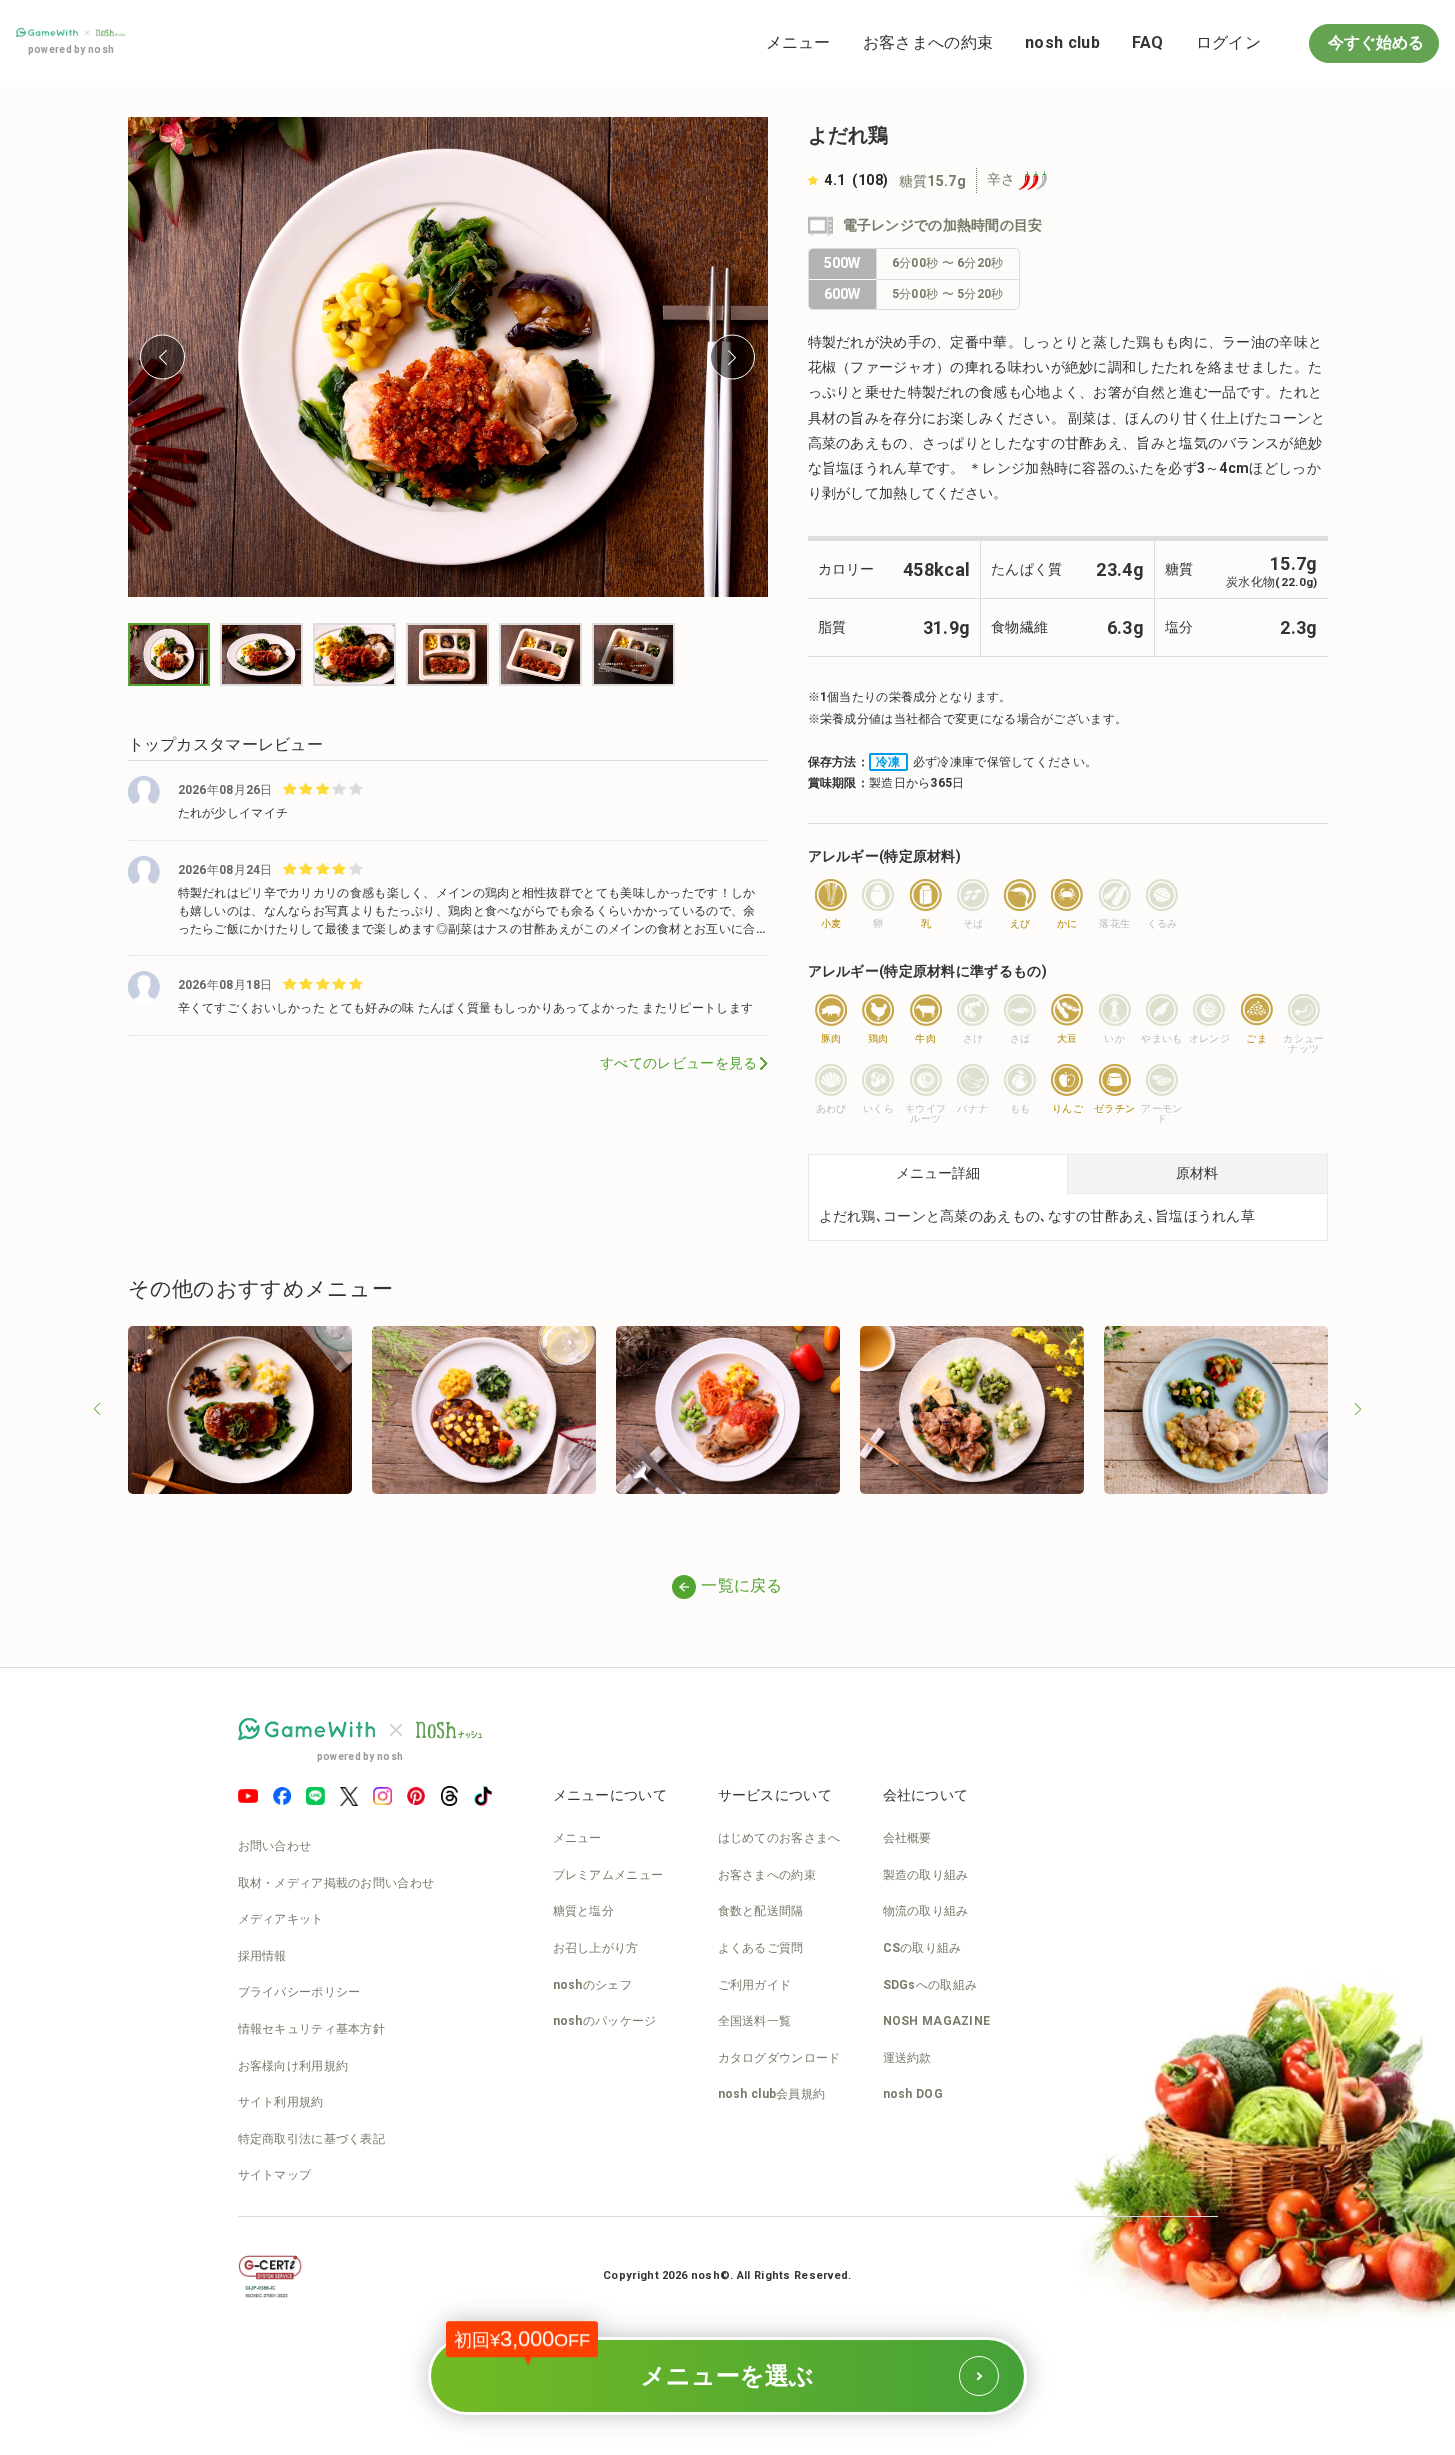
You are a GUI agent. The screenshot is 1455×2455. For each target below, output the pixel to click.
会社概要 (907, 1838)
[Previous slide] (162, 357)
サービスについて (775, 1795)
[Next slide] (732, 357)
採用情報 (262, 1956)
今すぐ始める (1374, 42)
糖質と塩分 (584, 1911)
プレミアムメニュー (608, 1875)
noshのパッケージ (605, 2021)
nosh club (1062, 42)
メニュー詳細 (938, 1173)
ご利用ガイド (755, 1985)
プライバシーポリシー (299, 1992)
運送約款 (907, 2058)
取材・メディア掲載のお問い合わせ (336, 1883)
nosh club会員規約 (772, 2094)
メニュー (798, 42)
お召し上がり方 (596, 1948)
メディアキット (281, 1919)
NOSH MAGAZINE (937, 2021)
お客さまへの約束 (928, 42)
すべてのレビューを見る (678, 1063)
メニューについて (610, 1795)
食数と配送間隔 (761, 1911)
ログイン (1228, 42)
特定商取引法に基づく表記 (312, 2139)
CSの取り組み (922, 1948)
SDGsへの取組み (930, 1985)
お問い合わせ (275, 1846)
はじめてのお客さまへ (779, 1838)
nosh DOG (913, 2094)
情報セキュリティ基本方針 (312, 2029)
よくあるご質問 (761, 1948)
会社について (926, 1795)
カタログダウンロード (779, 2058)
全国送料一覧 (755, 2021)
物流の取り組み (926, 1911)
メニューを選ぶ (657, 2363)
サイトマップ (275, 2175)
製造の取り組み (926, 1875)
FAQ (1148, 42)
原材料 (1197, 1173)
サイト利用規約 (281, 2102)
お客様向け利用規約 (293, 2066)
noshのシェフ (592, 1985)
